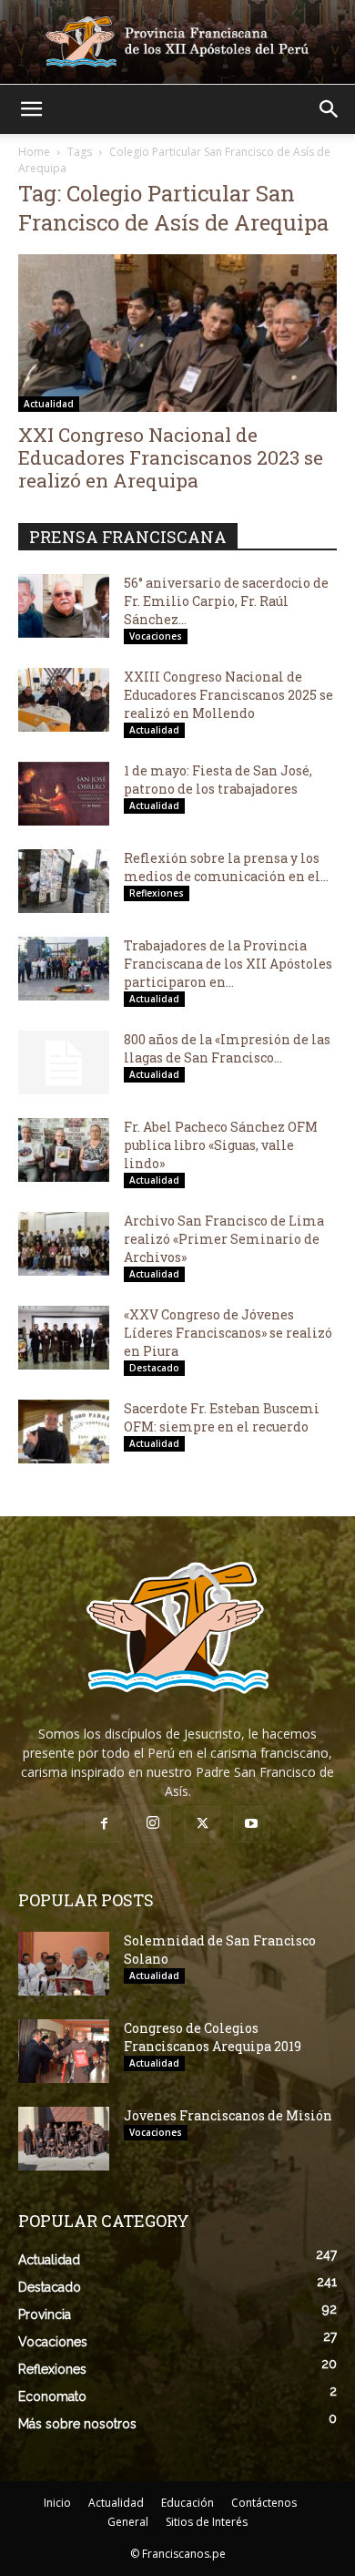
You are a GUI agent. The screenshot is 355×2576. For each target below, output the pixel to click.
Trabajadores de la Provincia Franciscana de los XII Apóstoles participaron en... (228, 964)
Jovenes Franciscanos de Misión (228, 2115)
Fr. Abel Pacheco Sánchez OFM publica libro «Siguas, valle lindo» (221, 1145)
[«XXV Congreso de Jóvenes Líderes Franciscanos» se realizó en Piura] (64, 1338)
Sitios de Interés (207, 2522)
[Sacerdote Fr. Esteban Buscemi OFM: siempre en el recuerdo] (64, 1432)
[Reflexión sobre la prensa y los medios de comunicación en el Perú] (64, 881)
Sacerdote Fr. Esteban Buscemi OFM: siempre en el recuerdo (222, 1417)
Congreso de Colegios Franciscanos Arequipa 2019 (213, 2037)
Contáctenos (264, 2503)
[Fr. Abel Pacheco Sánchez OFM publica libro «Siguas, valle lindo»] (64, 1150)
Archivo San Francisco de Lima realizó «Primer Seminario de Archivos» (224, 1239)
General (128, 2522)
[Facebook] (104, 1824)
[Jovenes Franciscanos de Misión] (64, 2139)
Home (34, 152)
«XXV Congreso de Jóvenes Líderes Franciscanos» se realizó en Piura (228, 1333)
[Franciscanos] (177, 41)
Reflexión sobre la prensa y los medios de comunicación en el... (226, 867)
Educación (188, 2503)
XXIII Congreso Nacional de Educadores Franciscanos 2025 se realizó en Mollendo (228, 695)
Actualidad (49, 404)
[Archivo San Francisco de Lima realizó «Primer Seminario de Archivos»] (64, 1244)
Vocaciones (156, 636)
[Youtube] (251, 1824)
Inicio (57, 2503)
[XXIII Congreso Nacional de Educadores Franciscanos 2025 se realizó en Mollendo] (64, 700)
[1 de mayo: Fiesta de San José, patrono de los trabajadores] (64, 794)
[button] (31, 109)
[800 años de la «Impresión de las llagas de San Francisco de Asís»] (64, 1062)
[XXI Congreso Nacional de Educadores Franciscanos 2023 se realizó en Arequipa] (177, 333)
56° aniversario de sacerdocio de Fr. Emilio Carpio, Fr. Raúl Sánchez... (226, 601)
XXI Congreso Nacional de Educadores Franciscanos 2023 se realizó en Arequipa (171, 457)
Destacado (154, 1368)
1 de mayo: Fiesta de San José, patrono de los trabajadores (218, 780)
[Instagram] (153, 1823)
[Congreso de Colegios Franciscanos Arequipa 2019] (64, 2051)
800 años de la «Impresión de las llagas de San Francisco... (227, 1048)
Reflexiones (157, 893)
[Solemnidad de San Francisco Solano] (64, 1964)
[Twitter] (202, 1824)
